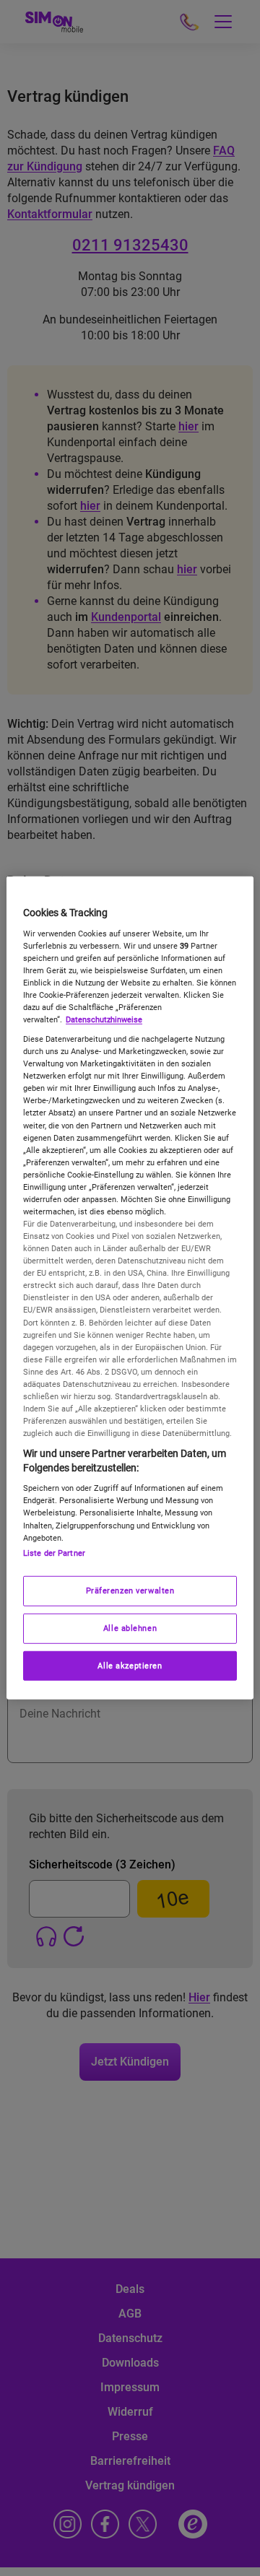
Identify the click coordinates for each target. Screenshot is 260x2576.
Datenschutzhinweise (104, 1019)
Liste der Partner (54, 1552)
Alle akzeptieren (130, 1665)
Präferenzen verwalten (130, 1590)
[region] (130, 1288)
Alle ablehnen (130, 1627)
